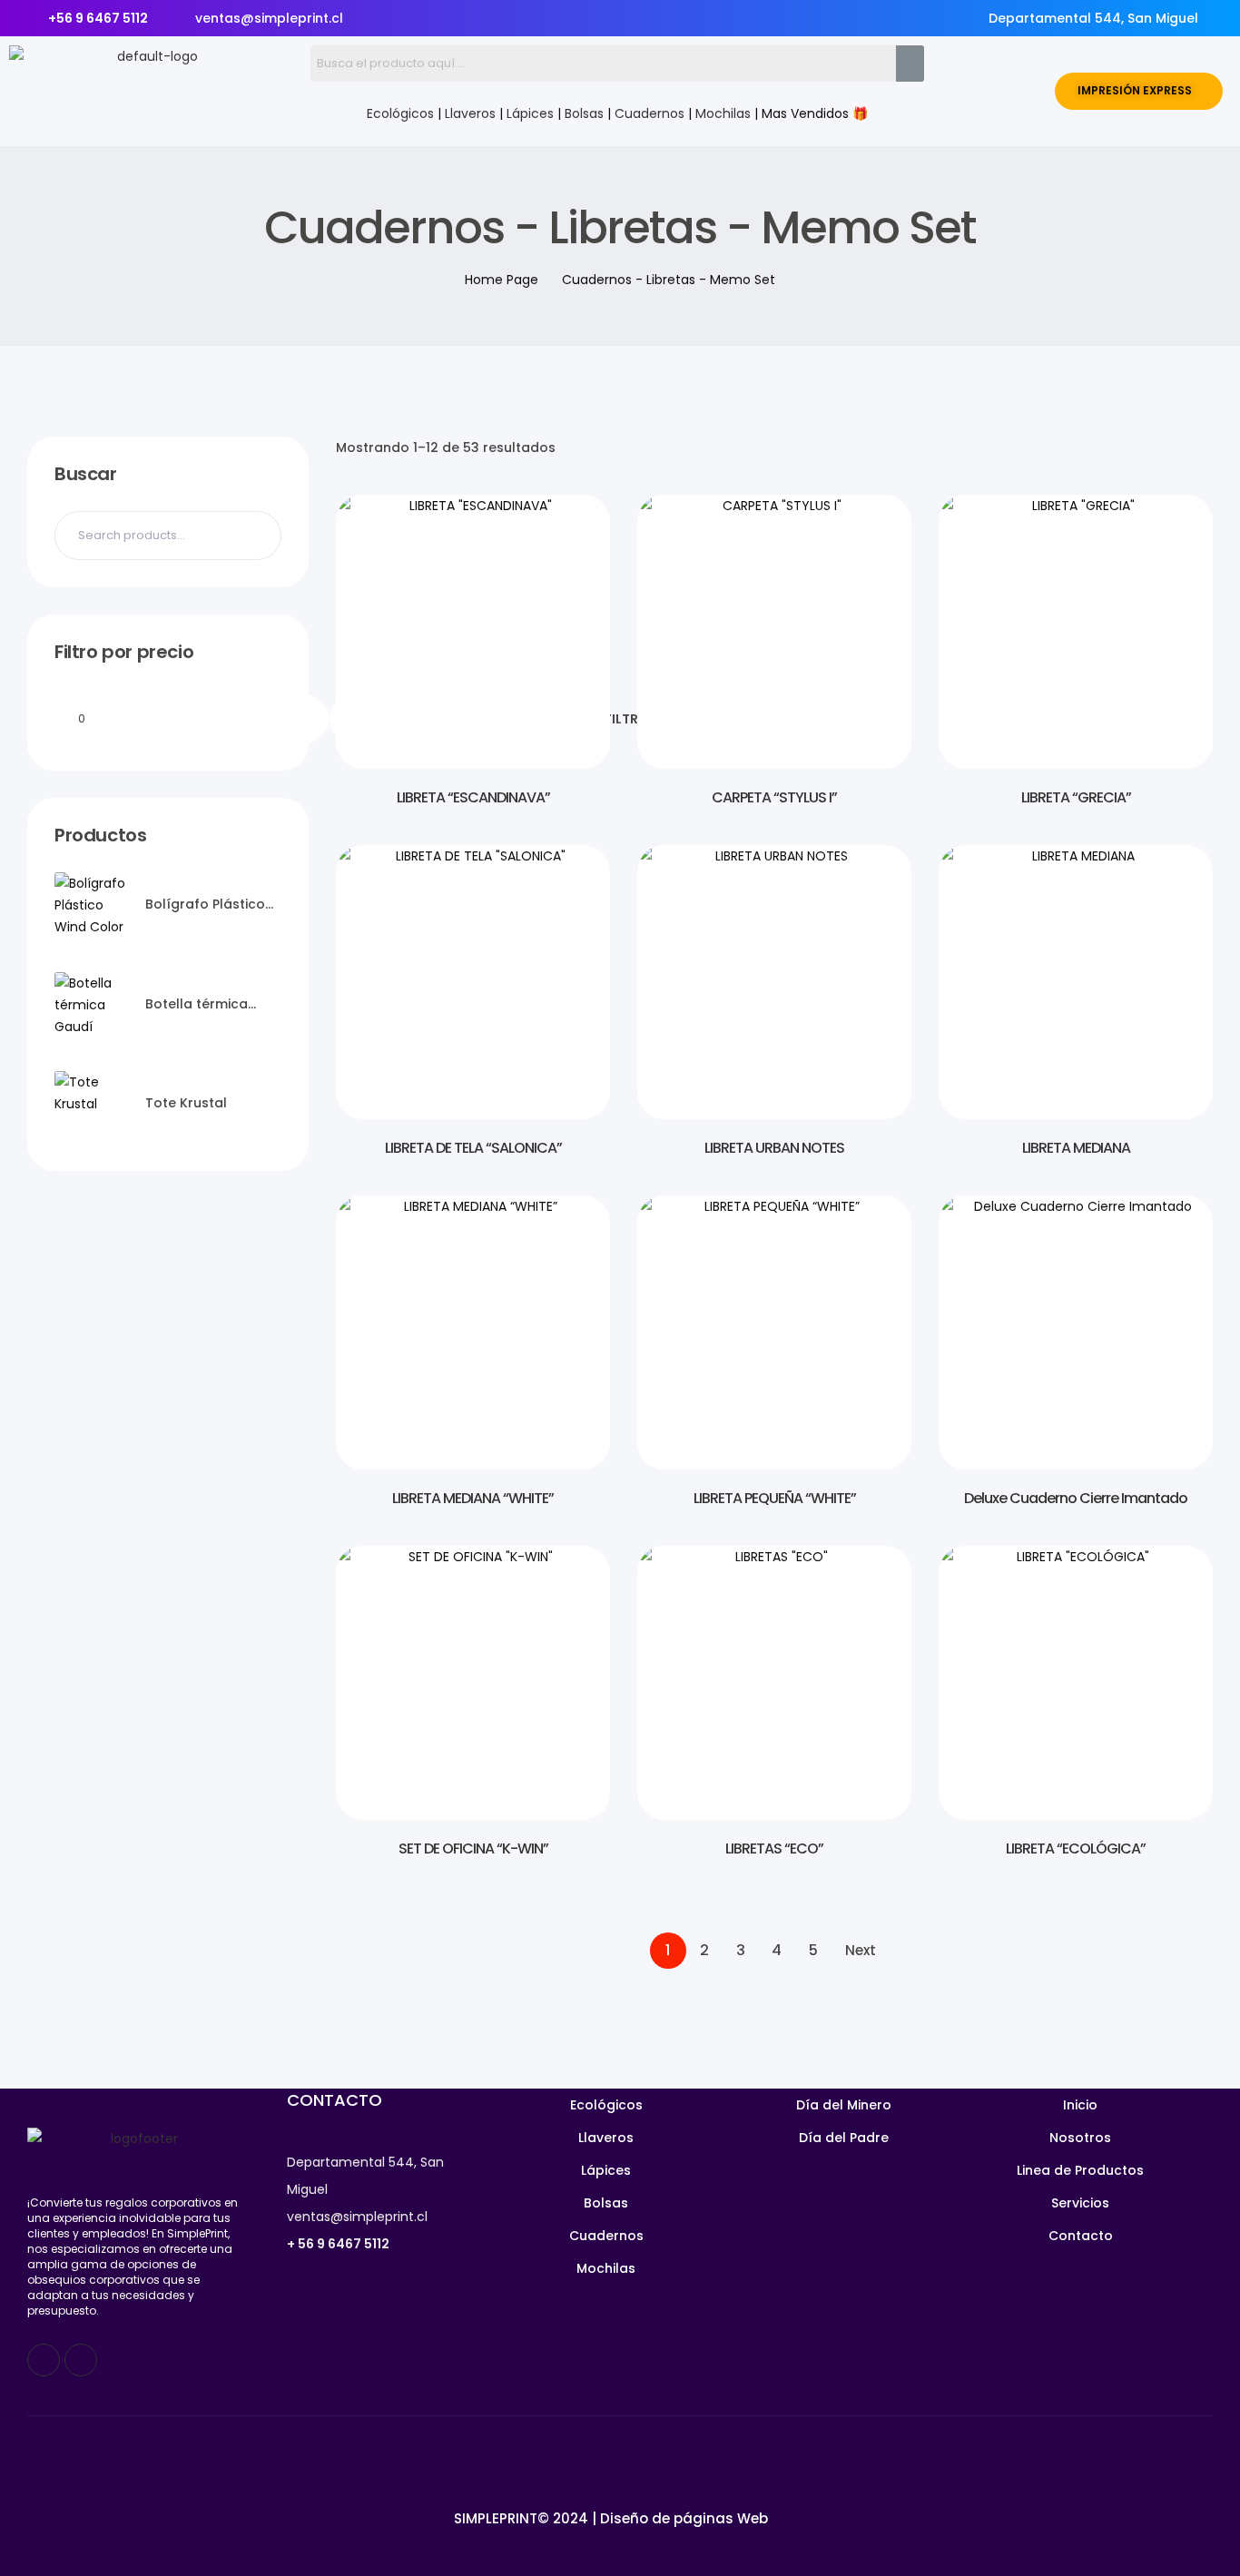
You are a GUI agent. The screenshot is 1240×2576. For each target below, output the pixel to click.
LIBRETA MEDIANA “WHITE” (473, 1498)
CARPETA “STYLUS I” (774, 797)
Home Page (502, 280)
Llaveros (470, 113)
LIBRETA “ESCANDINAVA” (473, 797)
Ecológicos (400, 113)
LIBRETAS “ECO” (774, 1848)
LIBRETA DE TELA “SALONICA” (473, 1148)
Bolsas (584, 113)
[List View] (1204, 447)
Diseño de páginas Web (684, 2518)
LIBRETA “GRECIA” (1076, 797)
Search (256, 536)
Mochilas (723, 113)
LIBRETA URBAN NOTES (774, 1148)
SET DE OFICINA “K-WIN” (473, 1848)
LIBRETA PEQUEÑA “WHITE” (775, 1498)
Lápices (530, 113)
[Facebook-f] (44, 2360)
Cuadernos (650, 113)
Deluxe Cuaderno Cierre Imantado (1076, 1498)
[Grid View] (1173, 447)
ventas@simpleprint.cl (357, 2217)
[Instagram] (81, 2360)
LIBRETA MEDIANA (1076, 1148)
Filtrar (630, 719)
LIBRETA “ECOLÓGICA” (1076, 1848)
